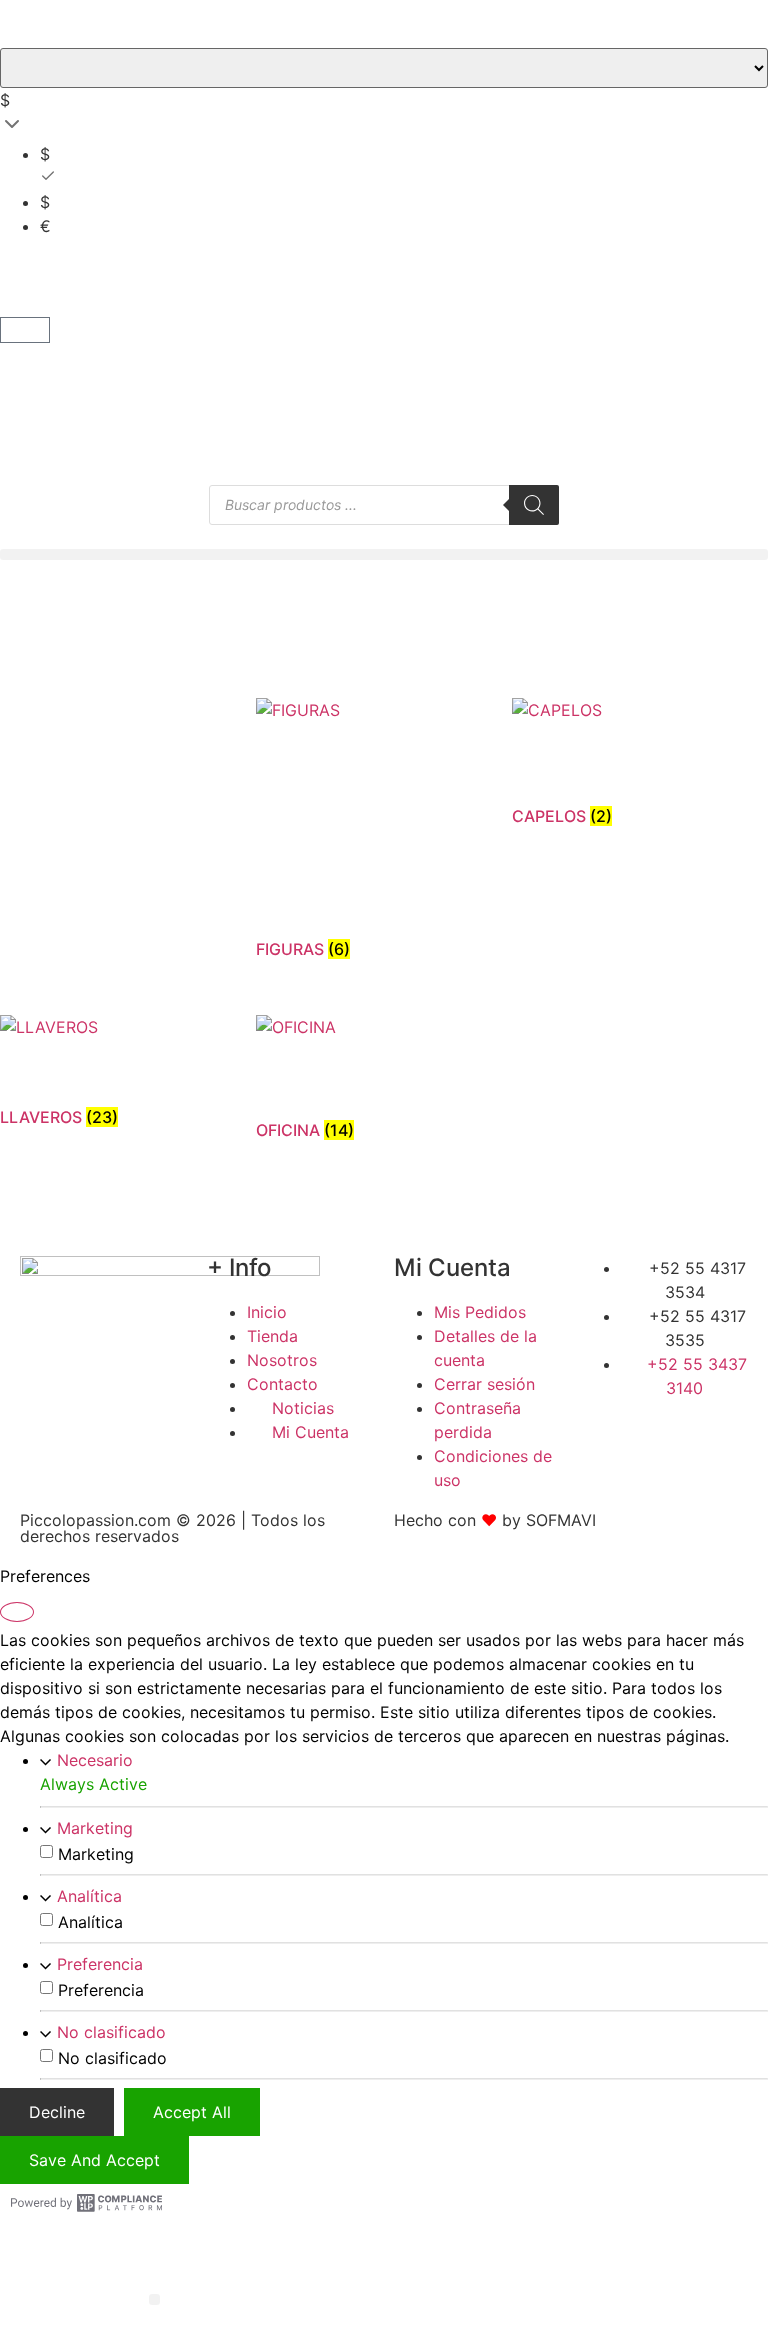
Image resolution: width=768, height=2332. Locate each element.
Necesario (95, 1760)
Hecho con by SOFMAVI (495, 1520)
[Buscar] (534, 505)
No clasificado (111, 2032)
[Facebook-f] (606, 1425)
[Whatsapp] (731, 1425)
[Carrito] (25, 330)
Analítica (89, 1896)
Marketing (95, 1828)
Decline (57, 2112)
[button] (384, 554)
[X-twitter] (648, 1425)
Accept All (192, 2112)
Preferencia (100, 1964)
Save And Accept (94, 2160)
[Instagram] (690, 1425)
